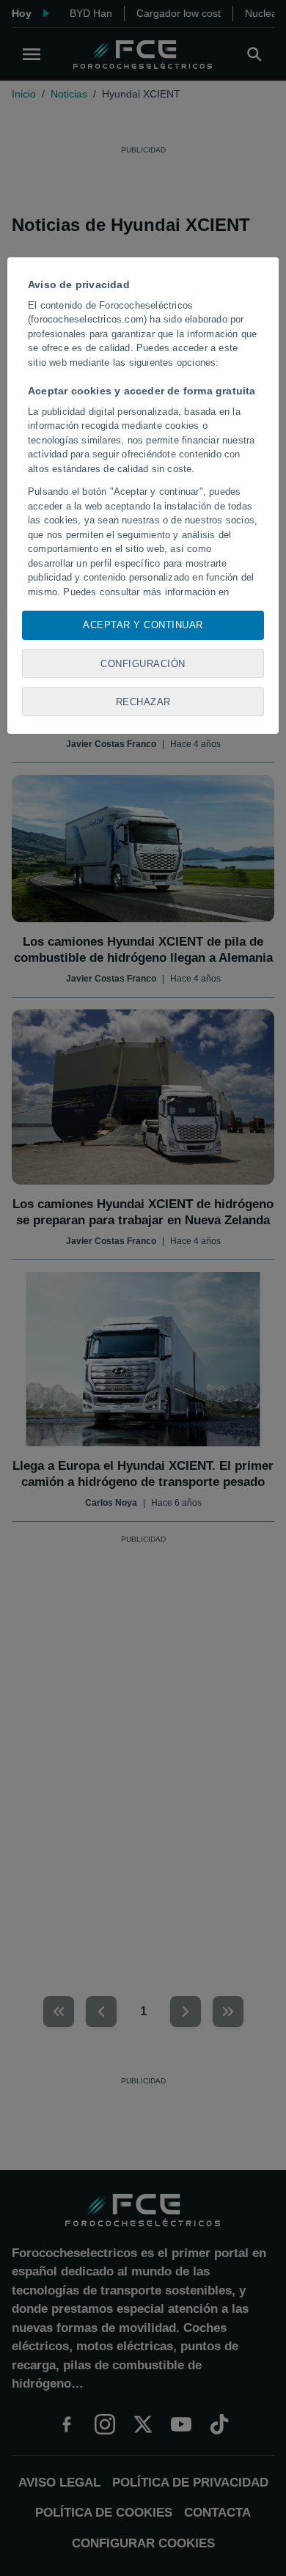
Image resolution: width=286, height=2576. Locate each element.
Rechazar (143, 702)
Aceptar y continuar (143, 625)
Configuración (143, 664)
